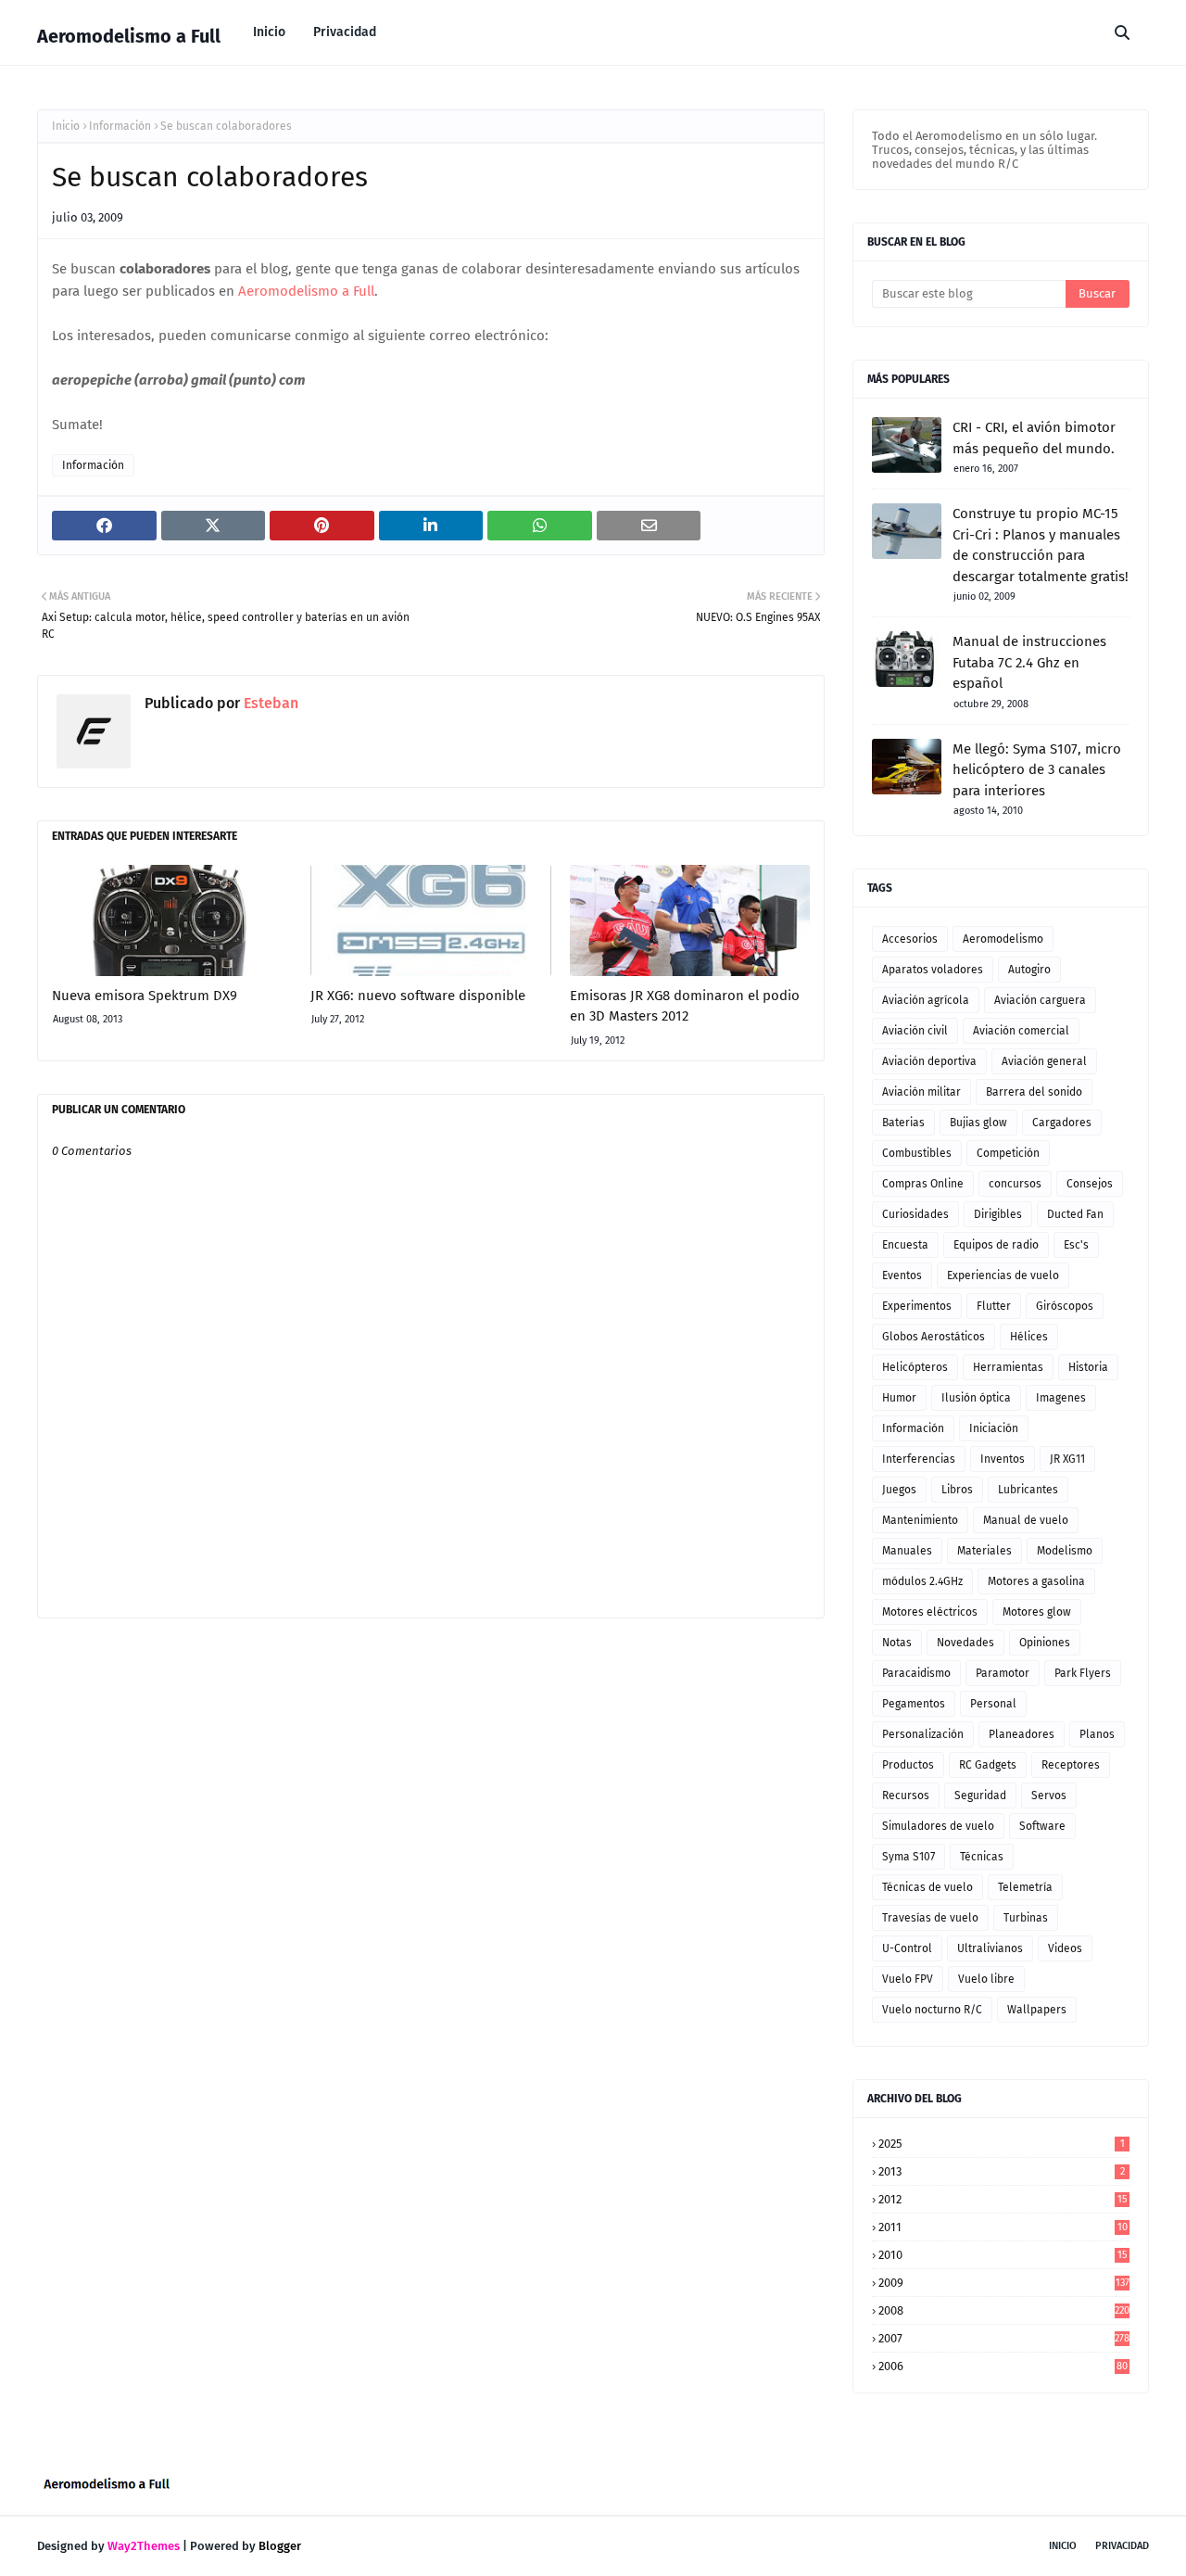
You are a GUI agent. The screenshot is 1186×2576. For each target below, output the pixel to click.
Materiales (984, 1551)
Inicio (66, 126)
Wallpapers (1037, 2010)
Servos (1049, 1796)
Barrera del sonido (1034, 1092)
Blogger (280, 2546)
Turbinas (1026, 1918)
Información (120, 126)
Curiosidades (915, 1214)
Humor (899, 1398)
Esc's (1076, 1245)
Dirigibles (998, 1214)
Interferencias (919, 1459)
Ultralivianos (990, 1948)
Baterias (903, 1123)
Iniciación (994, 1428)
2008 (1004, 2310)
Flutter (994, 1306)
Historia (1088, 1367)
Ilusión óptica (976, 1398)
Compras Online (923, 1184)
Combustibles (917, 1153)
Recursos (906, 1796)
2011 (1003, 2227)
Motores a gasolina (1036, 1581)
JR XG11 (1067, 1459)
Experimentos (917, 1306)
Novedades (965, 1643)
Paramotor (1003, 1673)
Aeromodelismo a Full (129, 36)
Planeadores (1022, 1734)
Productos (908, 1765)
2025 (1002, 2144)
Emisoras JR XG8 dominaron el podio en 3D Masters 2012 (685, 1006)
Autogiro (1029, 970)
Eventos (902, 1275)
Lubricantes (1028, 1490)
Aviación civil (915, 1031)
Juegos (899, 1490)
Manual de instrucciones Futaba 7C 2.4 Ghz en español (1029, 662)
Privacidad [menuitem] (345, 32)
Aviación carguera (1040, 1000)
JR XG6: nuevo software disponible (418, 996)
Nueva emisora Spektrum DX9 (145, 996)
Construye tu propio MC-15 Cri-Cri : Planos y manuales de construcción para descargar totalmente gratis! (1041, 545)
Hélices (1029, 1337)
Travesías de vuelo (930, 1918)
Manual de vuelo (1026, 1520)
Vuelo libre (986, 1979)
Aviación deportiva (929, 1061)
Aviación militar (921, 1092)
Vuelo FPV (908, 1979)
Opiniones (1045, 1643)
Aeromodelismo (1003, 939)
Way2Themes (144, 2546)
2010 (1003, 2255)
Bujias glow (978, 1123)
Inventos (1003, 1459)
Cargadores (1062, 1123)
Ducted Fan (1075, 1214)
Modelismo (1065, 1551)
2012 (1003, 2199)
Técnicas (982, 1857)
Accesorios (910, 939)
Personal (993, 1704)
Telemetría (1025, 1887)
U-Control (907, 1948)
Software (1042, 1826)
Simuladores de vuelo (938, 1826)
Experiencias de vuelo (1003, 1275)
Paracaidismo (916, 1673)
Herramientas (1008, 1367)
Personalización (923, 1734)
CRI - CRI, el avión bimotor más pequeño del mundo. (1034, 438)
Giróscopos (1065, 1306)
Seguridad (980, 1796)
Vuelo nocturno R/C (932, 2010)
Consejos (1090, 1184)
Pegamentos (914, 1704)
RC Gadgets (988, 1765)
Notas (897, 1643)
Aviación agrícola (926, 1000)
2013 (1002, 2171)
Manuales (907, 1551)
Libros (957, 1490)
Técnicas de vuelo (927, 1887)
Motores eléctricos (930, 1612)
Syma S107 (908, 1857)
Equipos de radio (996, 1245)
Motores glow (1037, 1612)
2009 (1004, 2283)
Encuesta (905, 1245)
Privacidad (1122, 2546)
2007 (1004, 2338)
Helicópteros (915, 1367)
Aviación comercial (1021, 1031)
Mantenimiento (920, 1520)
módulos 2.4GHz (922, 1581)
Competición (1008, 1153)
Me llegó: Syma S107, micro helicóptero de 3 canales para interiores (1037, 770)
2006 (1003, 2366)
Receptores (1071, 1765)
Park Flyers (1083, 1673)
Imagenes (1061, 1398)
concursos (1015, 1184)
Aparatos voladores (933, 970)
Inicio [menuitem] (269, 32)
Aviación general (1044, 1061)
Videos (1065, 1948)
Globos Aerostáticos (934, 1337)
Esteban (269, 703)
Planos (1097, 1734)
